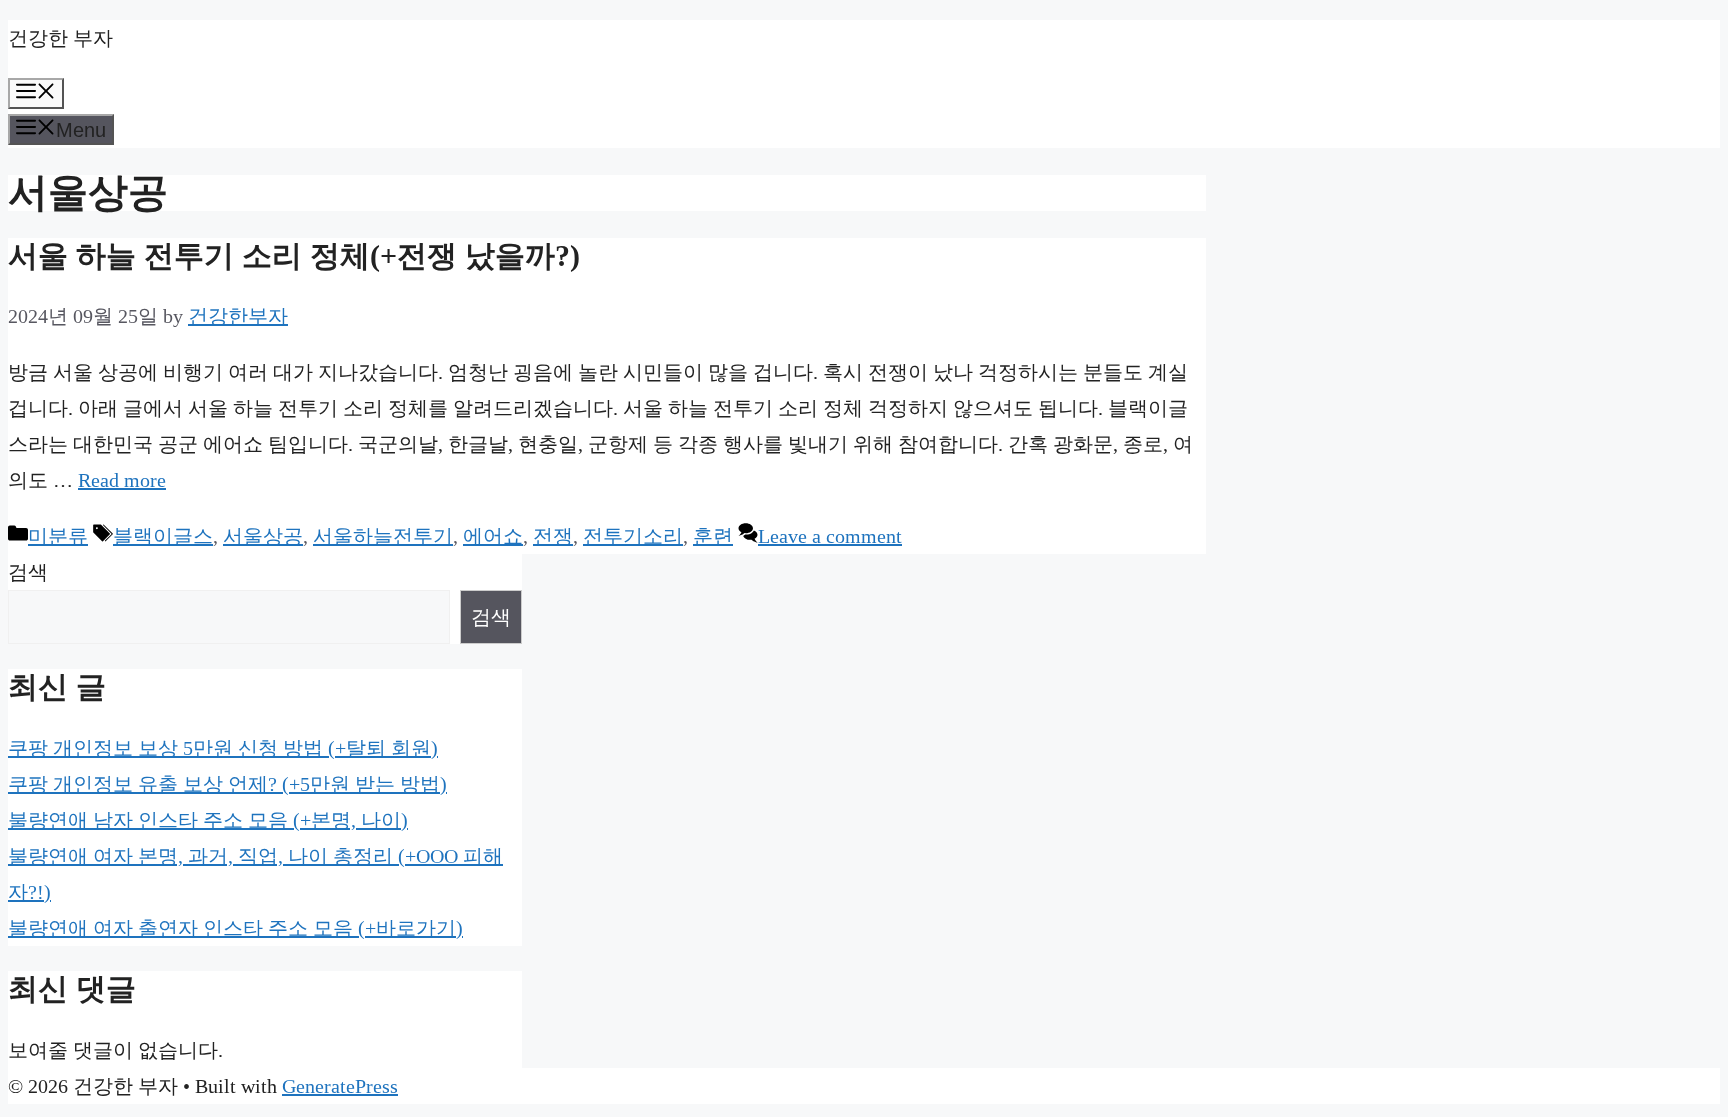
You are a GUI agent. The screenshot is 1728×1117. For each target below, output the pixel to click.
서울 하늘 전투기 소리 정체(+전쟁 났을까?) (294, 255)
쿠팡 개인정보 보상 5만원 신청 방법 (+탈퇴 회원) (223, 748)
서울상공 (263, 536)
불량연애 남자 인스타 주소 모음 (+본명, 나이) (208, 820)
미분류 (58, 536)
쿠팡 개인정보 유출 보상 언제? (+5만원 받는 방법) (227, 784)
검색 (28, 572)
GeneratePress (340, 1086)
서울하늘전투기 (383, 536)
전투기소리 (633, 536)
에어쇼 (493, 536)
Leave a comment (830, 536)
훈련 (713, 536)
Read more (122, 480)
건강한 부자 (60, 38)
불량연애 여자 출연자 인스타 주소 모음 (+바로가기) (235, 928)
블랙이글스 (163, 536)
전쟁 (553, 536)
